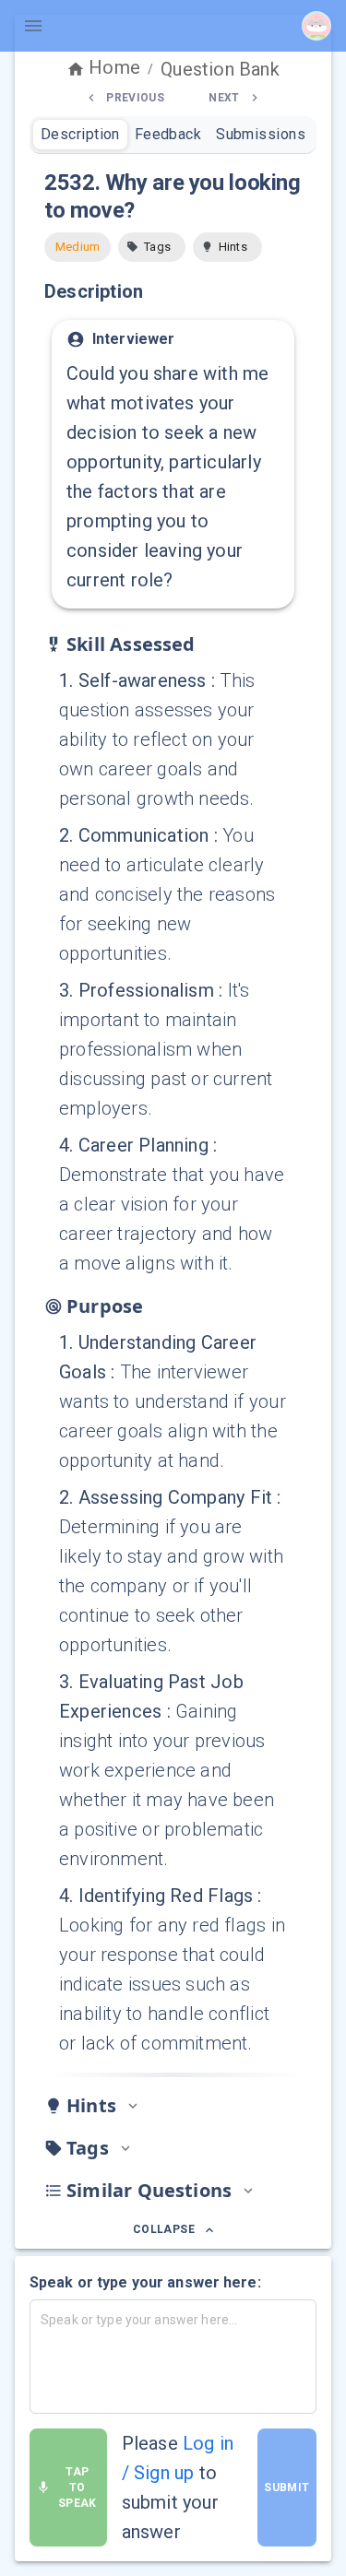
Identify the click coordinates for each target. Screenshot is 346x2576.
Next (224, 98)
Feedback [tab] (168, 134)
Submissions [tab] (261, 134)
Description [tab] (80, 134)
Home (114, 67)
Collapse (164, 2229)
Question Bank (220, 69)
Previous (135, 98)
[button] (152, 247)
